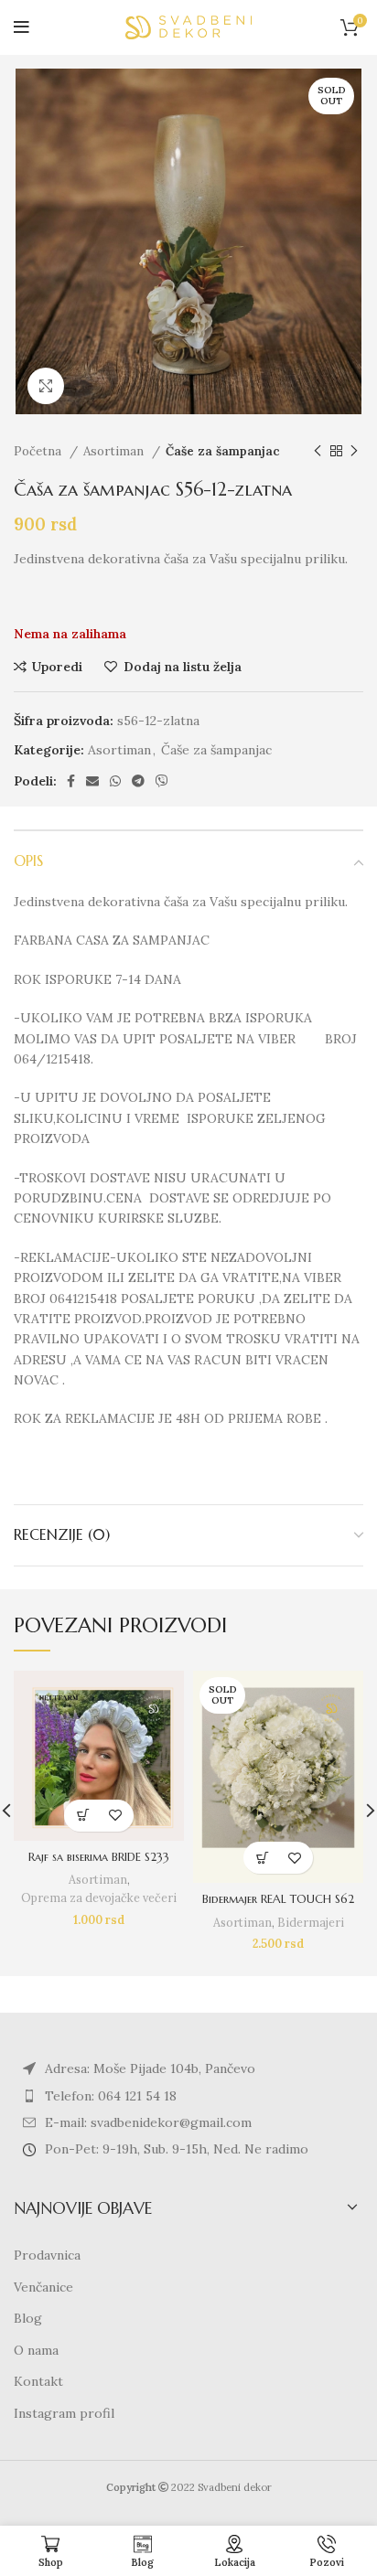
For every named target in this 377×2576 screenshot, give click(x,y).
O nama (36, 2350)
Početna (39, 451)
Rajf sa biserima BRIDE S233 (99, 1857)
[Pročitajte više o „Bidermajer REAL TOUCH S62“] (262, 1858)
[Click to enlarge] (46, 386)
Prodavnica (47, 2255)
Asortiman (115, 451)
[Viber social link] (162, 781)
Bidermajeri (311, 1922)
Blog (28, 2318)
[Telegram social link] (138, 781)
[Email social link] (92, 781)
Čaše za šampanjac (223, 451)
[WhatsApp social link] (115, 781)
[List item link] (188, 2096)
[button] (83, 1816)
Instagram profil (64, 2413)
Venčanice (43, 2287)
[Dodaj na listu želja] (115, 1816)
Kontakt (38, 2381)
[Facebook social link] (71, 781)
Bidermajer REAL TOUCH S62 (278, 1899)
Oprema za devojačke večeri (99, 1897)
